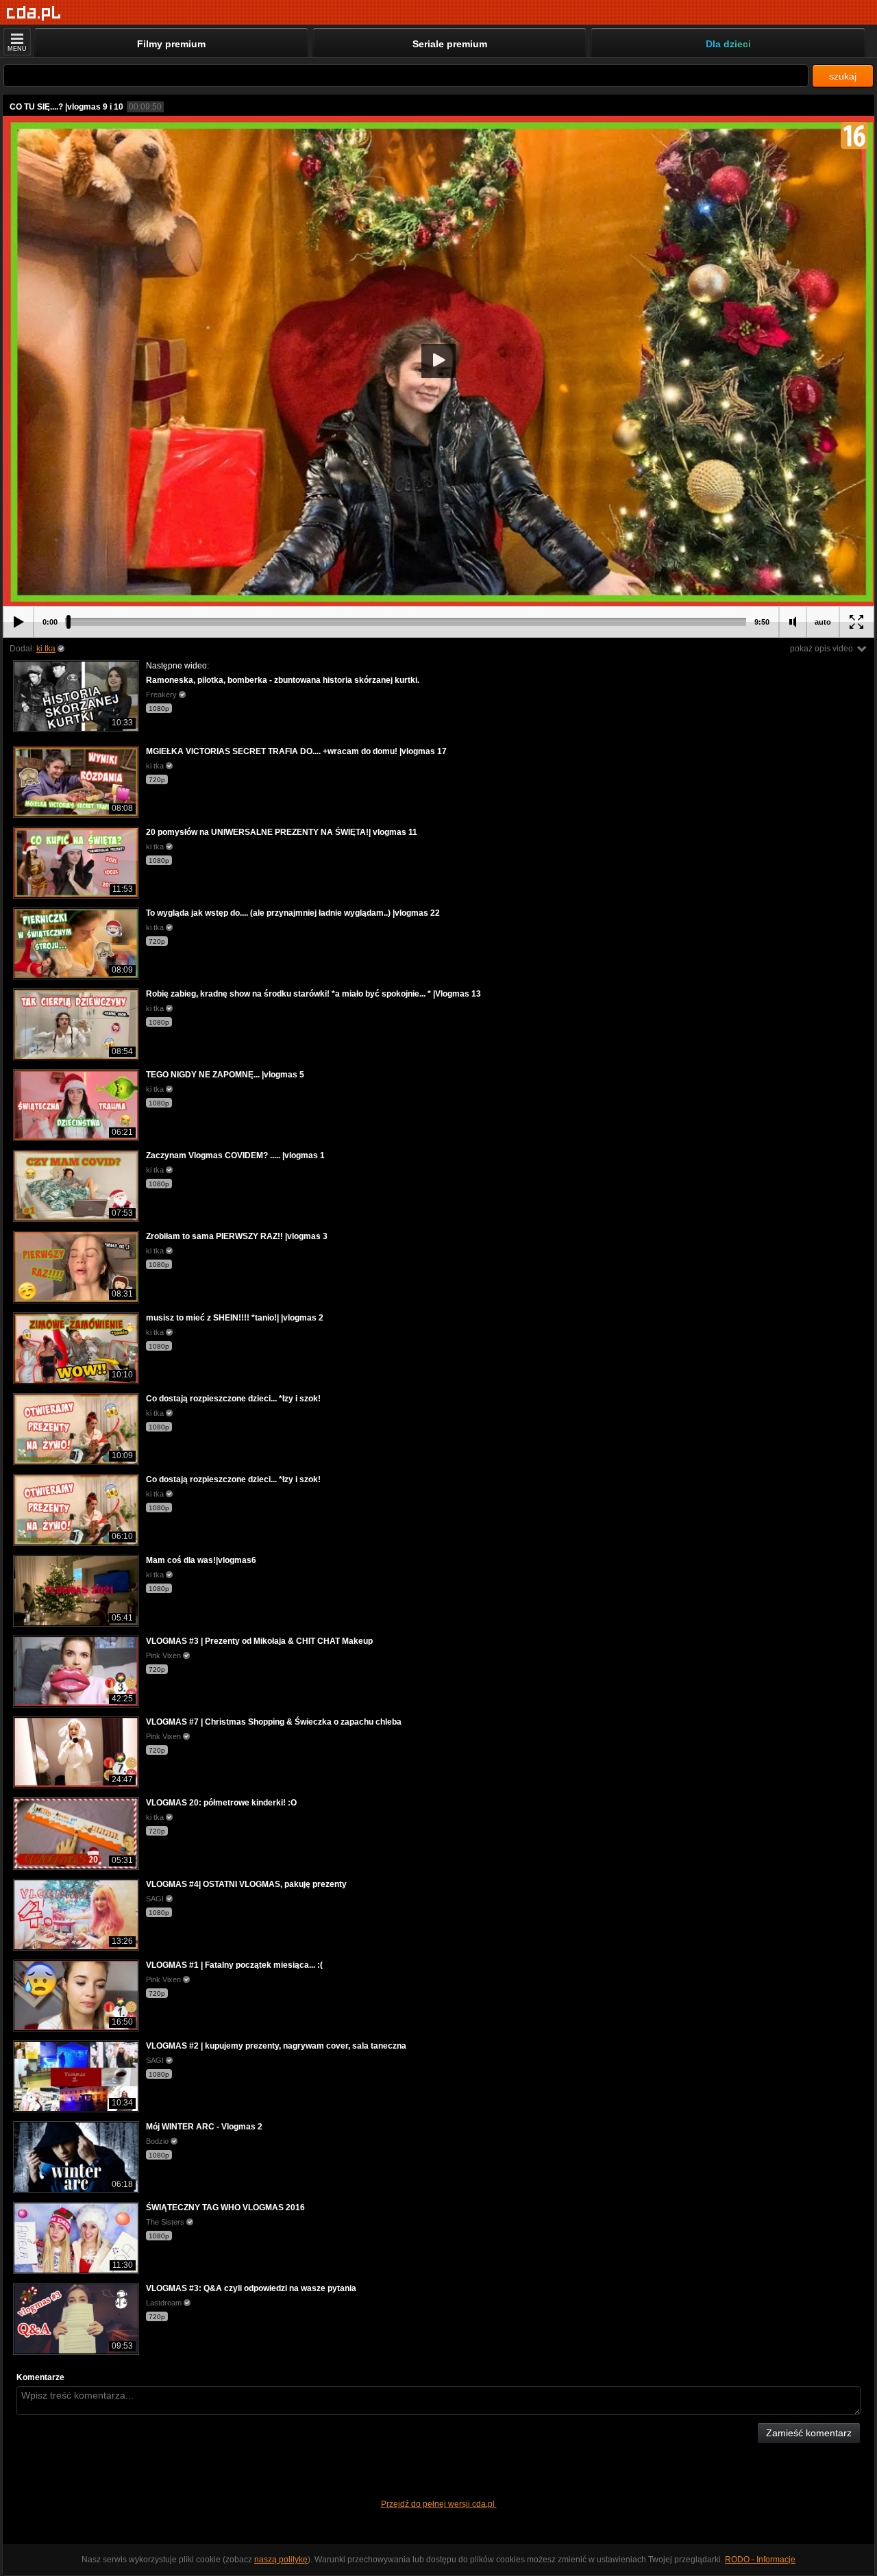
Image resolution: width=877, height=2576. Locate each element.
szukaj (843, 76)
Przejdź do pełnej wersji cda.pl (439, 2504)
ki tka (46, 649)
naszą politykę (281, 2560)
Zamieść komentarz (809, 2433)
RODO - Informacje (760, 2560)
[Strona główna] (34, 13)
